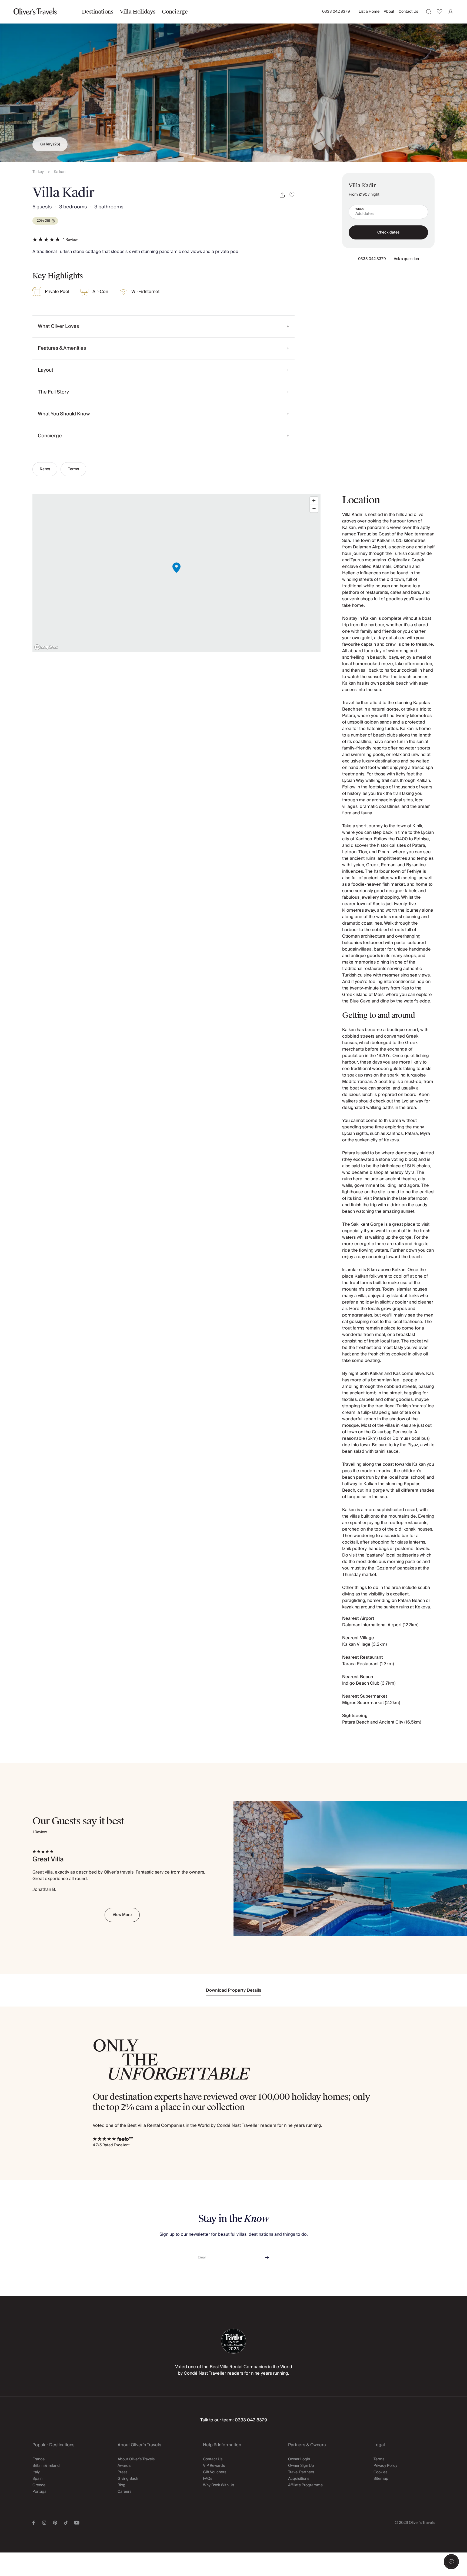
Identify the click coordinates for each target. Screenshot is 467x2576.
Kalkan (60, 172)
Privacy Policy (385, 2466)
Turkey (38, 172)
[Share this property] (282, 195)
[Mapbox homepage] (46, 647)
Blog (121, 2485)
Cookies (380, 2472)
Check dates (388, 232)
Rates (45, 469)
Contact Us (408, 12)
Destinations (97, 12)
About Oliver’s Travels (136, 2459)
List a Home (369, 12)
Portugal (40, 2492)
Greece (39, 2485)
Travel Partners (301, 2472)
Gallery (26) (50, 144)
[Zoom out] (314, 509)
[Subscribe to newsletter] (267, 2256)
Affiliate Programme (305, 2485)
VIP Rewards (214, 2466)
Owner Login (299, 2459)
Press (122, 2472)
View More (122, 1915)
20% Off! (43, 221)
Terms (73, 469)
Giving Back (128, 2479)
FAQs (208, 2479)
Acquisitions (299, 2479)
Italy (36, 2472)
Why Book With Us (219, 2485)
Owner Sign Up (301, 2466)
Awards (124, 2466)
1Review (70, 240)
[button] (451, 2562)
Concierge (175, 12)
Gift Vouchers (215, 2472)
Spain (37, 2479)
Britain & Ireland (46, 2466)
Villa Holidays (138, 12)
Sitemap (381, 2479)
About (389, 12)
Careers (124, 2492)
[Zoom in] (314, 501)
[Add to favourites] (292, 195)
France (39, 2459)
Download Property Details (234, 1990)
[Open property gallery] (234, 81)
